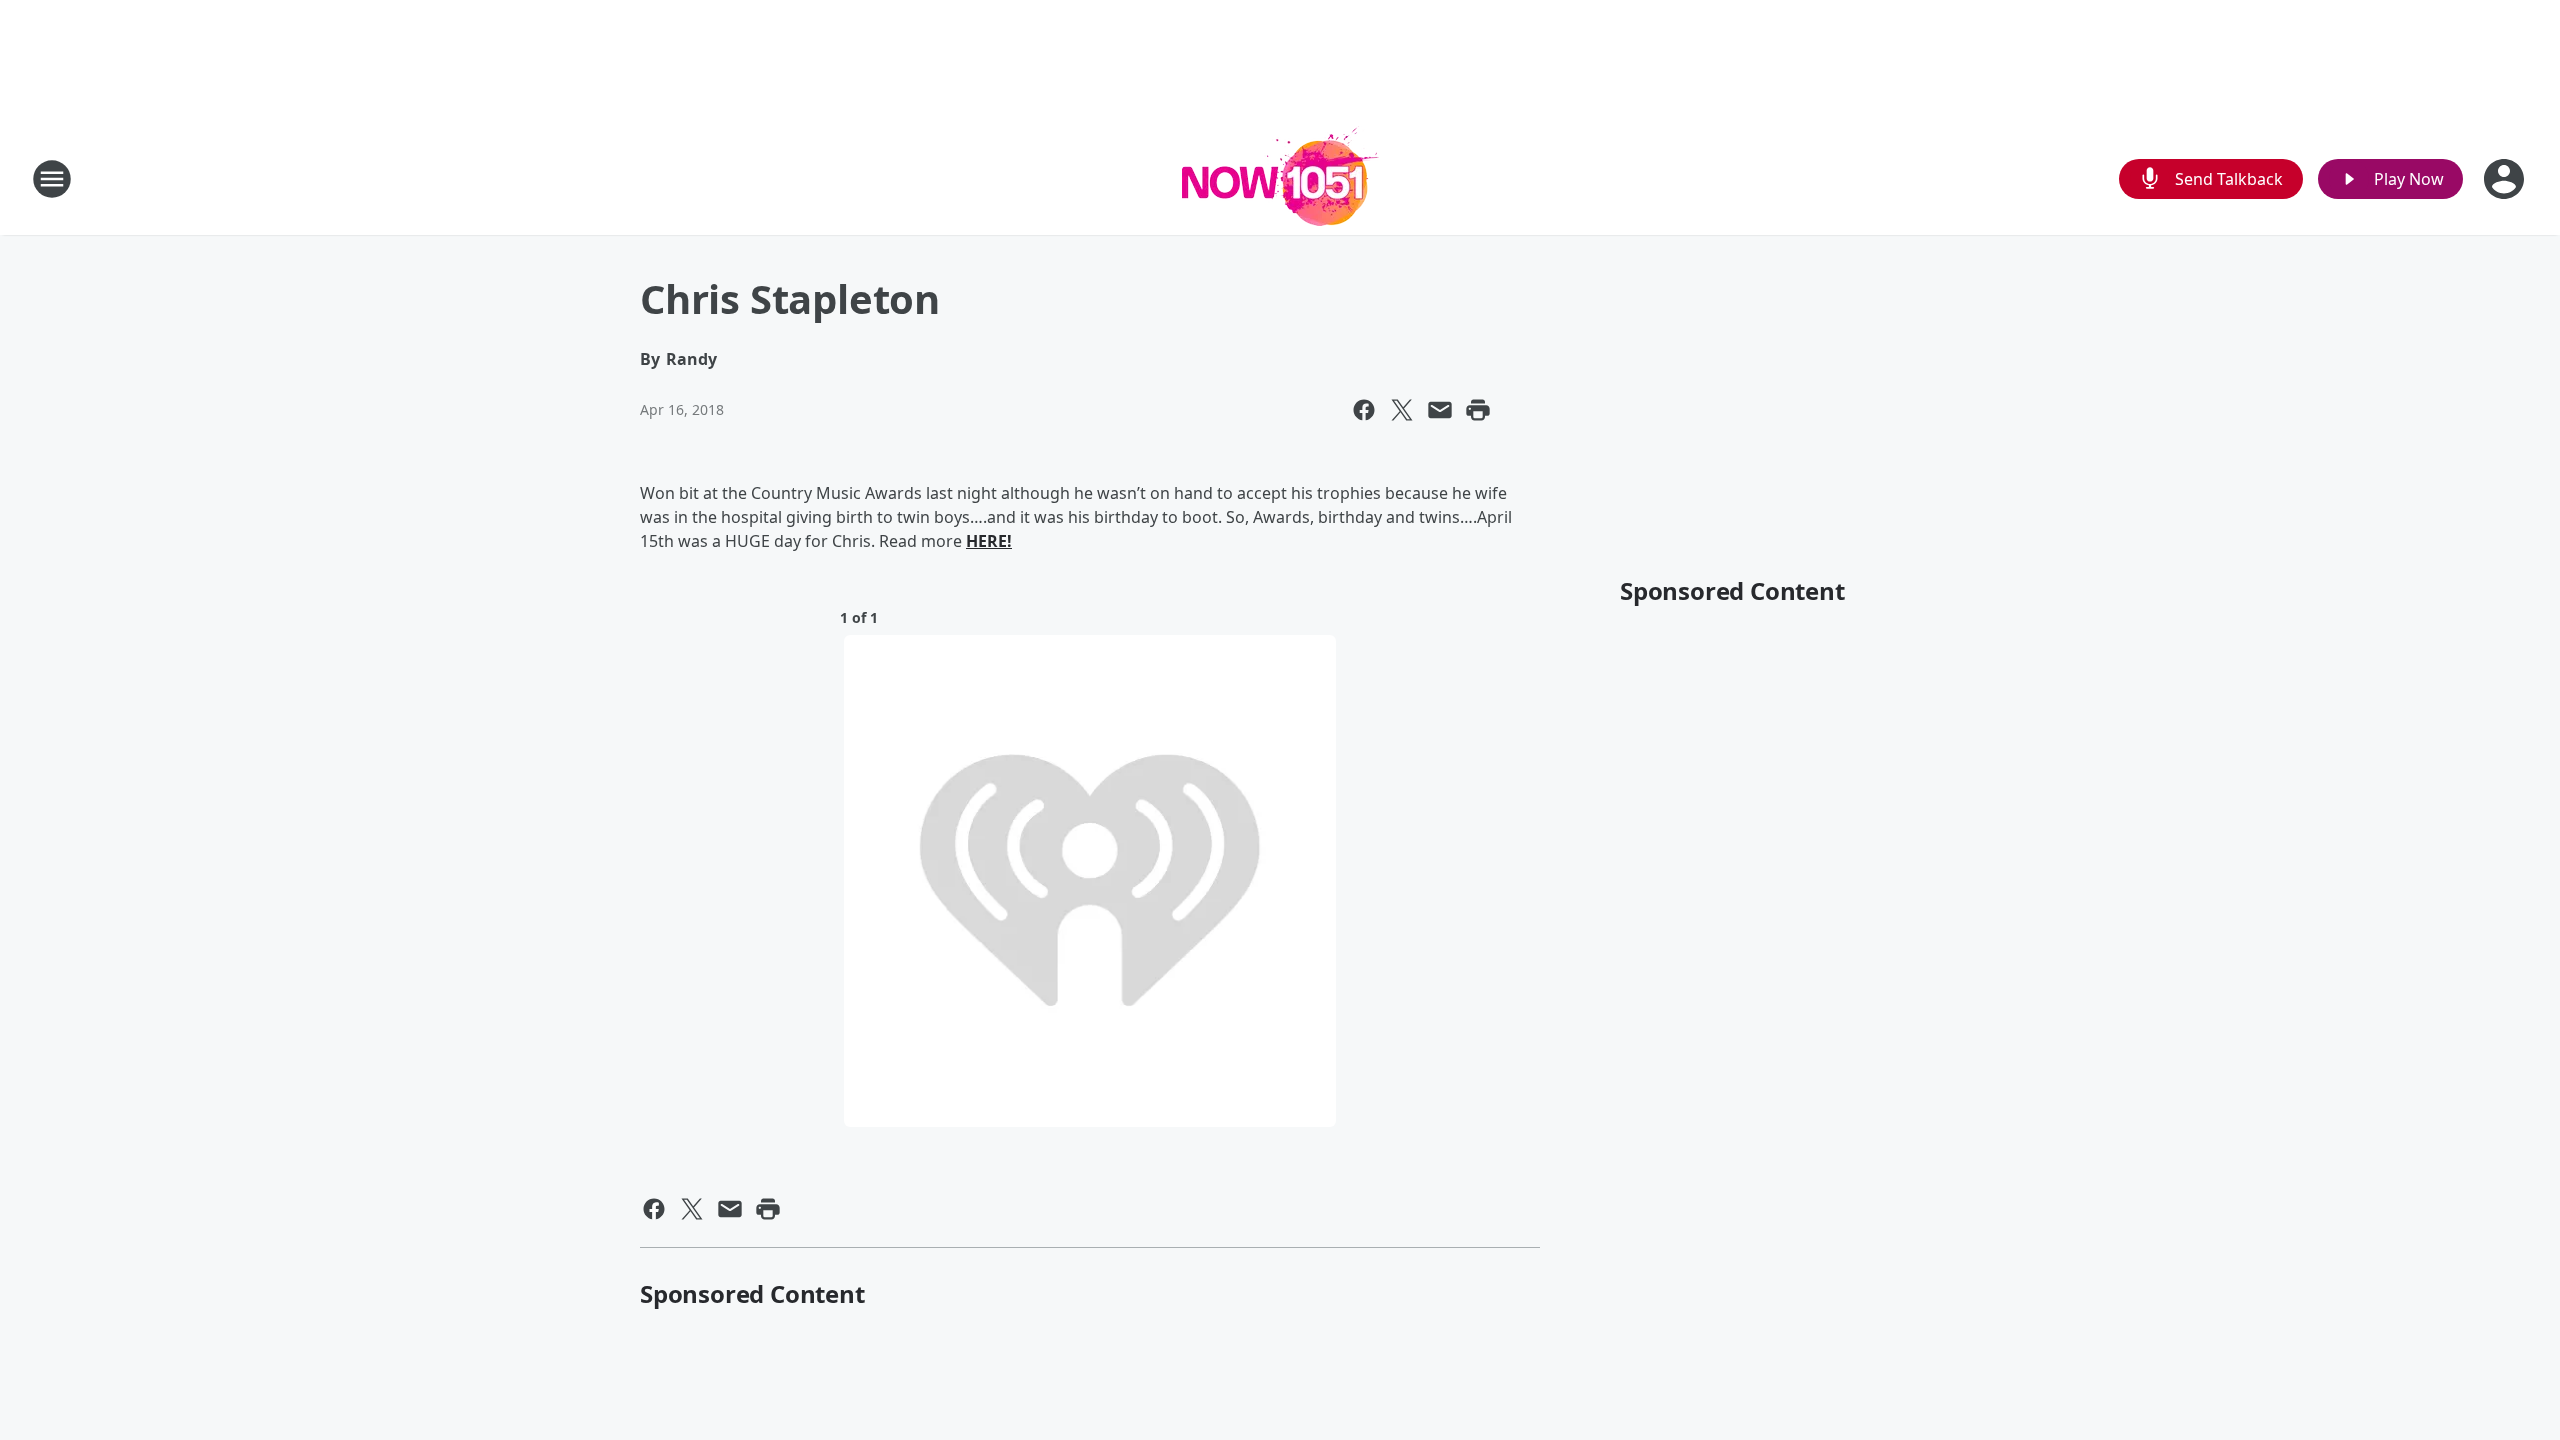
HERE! (989, 541)
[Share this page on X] (1402, 410)
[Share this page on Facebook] (1364, 410)
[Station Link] (1280, 178)
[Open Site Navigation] (52, 179)
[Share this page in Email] (1440, 410)
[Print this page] (1478, 410)
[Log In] (2506, 179)
